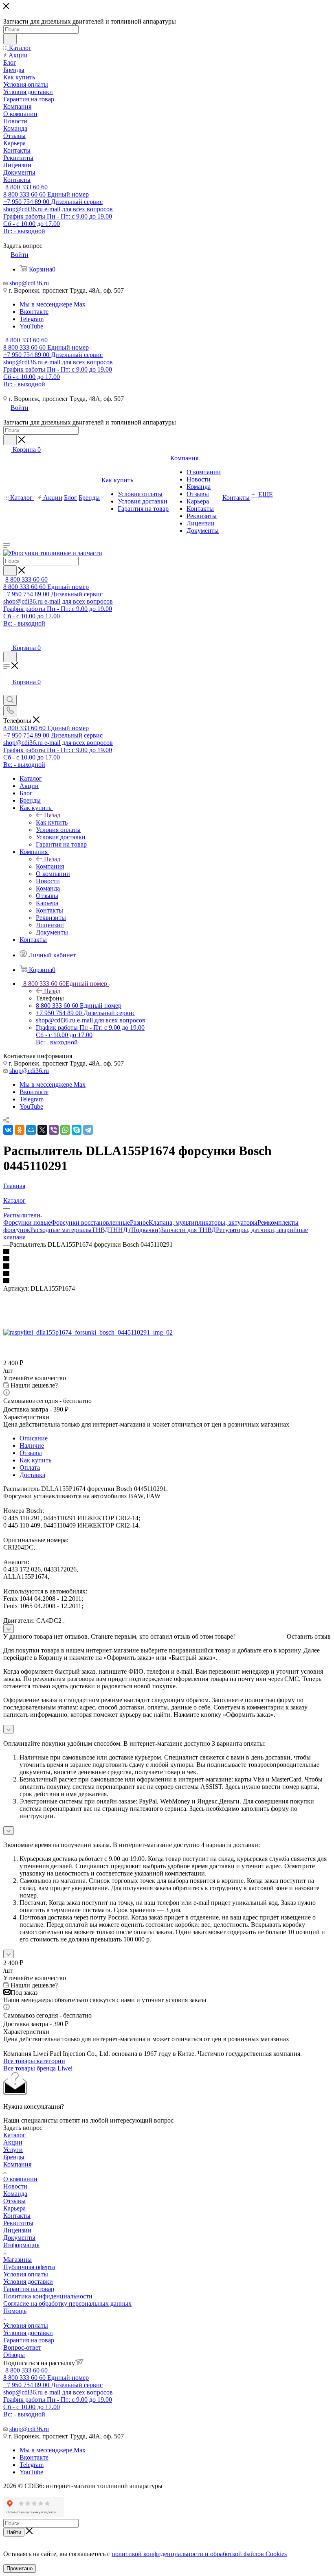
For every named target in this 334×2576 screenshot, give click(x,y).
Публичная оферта (29, 2267)
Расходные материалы (61, 1230)
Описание (34, 1438)
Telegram (32, 319)
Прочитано (20, 2568)
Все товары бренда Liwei (38, 2068)
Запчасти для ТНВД (188, 1230)
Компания (50, 866)
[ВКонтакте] (8, 1130)
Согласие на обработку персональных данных (67, 2304)
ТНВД (100, 1230)
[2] (167, 1259)
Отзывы (31, 1453)
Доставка (32, 1475)
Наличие (32, 1446)
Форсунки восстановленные (90, 1222)
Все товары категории (34, 2061)
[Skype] (77, 1130)
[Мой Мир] (31, 1130)
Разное (139, 1222)
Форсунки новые (27, 1222)
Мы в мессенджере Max (53, 304)
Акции (13, 2142)
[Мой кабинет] (7, 640)
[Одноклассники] (20, 1130)
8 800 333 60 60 (26, 187)
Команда (15, 2194)
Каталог (14, 2135)
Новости (15, 2186)
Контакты (17, 2216)
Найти (14, 2532)
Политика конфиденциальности (48, 2296)
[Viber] (54, 1130)
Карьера (14, 2208)
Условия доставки (28, 2282)
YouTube (31, 326)
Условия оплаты (26, 2274)
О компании (20, 2179)
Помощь (15, 2311)
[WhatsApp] (65, 1130)
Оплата (30, 1467)
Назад (52, 815)
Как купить (52, 822)
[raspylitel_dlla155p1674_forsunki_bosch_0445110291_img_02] (88, 1332)
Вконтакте (34, 312)
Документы (19, 2238)
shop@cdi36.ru (29, 283)
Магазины (18, 2260)
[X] (42, 1130)
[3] (167, 1267)
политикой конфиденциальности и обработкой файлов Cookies (199, 2554)
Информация (21, 2245)
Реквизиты (18, 2223)
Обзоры (14, 2355)
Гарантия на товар (29, 2289)
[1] (167, 1252)
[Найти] (10, 39)
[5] (167, 1281)
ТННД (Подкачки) (135, 1230)
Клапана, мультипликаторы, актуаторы (203, 1222)
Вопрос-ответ (22, 2347)
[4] (167, 1274)
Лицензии (17, 2230)
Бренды (14, 2157)
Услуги (13, 2150)
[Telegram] (88, 1130)
